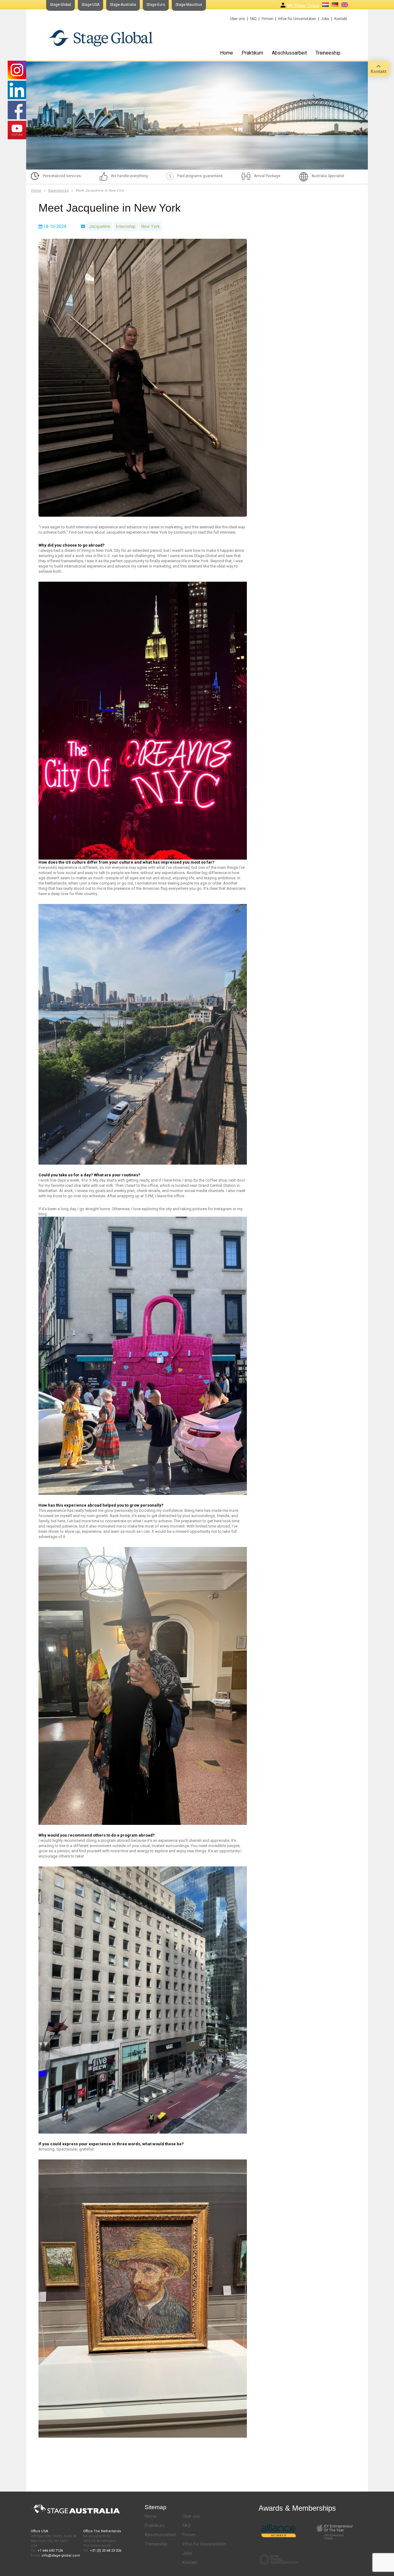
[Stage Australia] (101, 38)
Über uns (237, 19)
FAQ (253, 19)
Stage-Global (60, 5)
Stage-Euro (156, 5)
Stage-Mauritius (189, 5)
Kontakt (341, 19)
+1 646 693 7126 (50, 2551)
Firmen (267, 19)
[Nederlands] (326, 5)
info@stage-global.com (61, 2556)
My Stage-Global (303, 6)
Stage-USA (90, 5)
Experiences (58, 191)
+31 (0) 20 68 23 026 (106, 2551)
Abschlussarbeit (289, 53)
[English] (345, 5)
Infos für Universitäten (297, 19)
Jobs (325, 19)
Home (227, 53)
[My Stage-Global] (283, 5)
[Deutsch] (335, 5)
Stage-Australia (123, 5)
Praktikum (252, 53)
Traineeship (328, 53)
